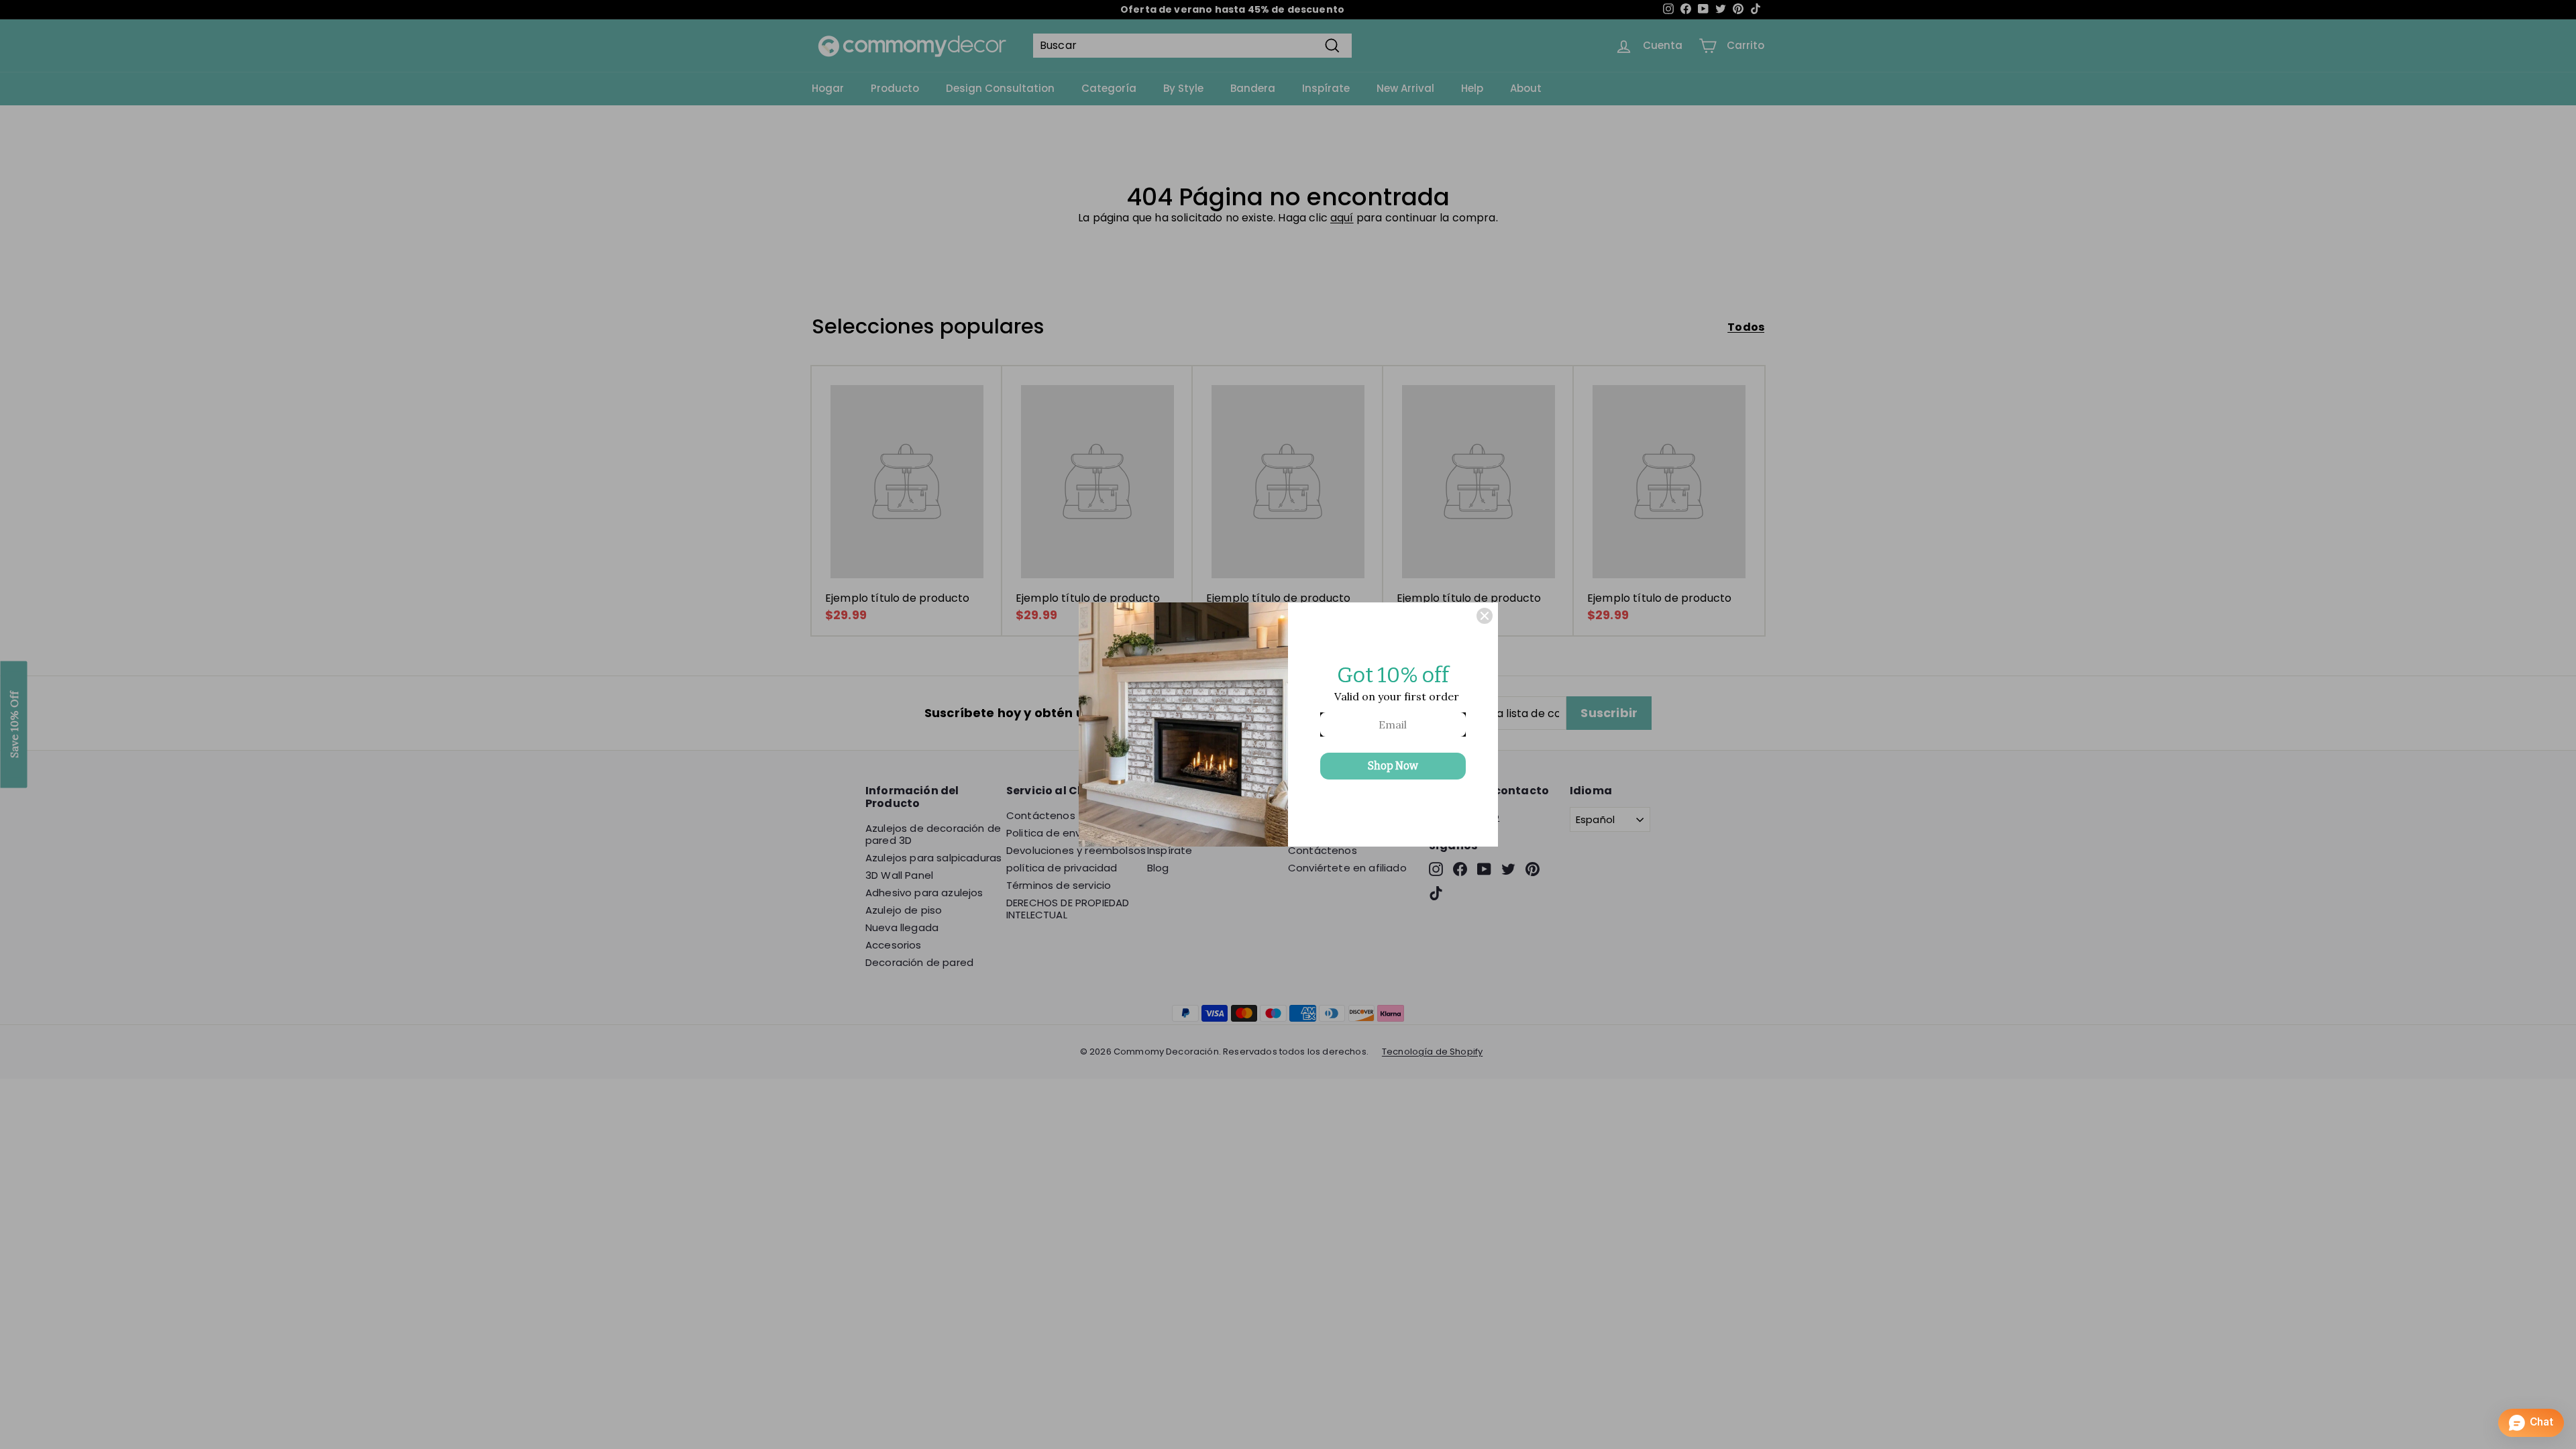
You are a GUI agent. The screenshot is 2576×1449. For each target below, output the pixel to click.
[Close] (1485, 616)
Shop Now (1393, 766)
